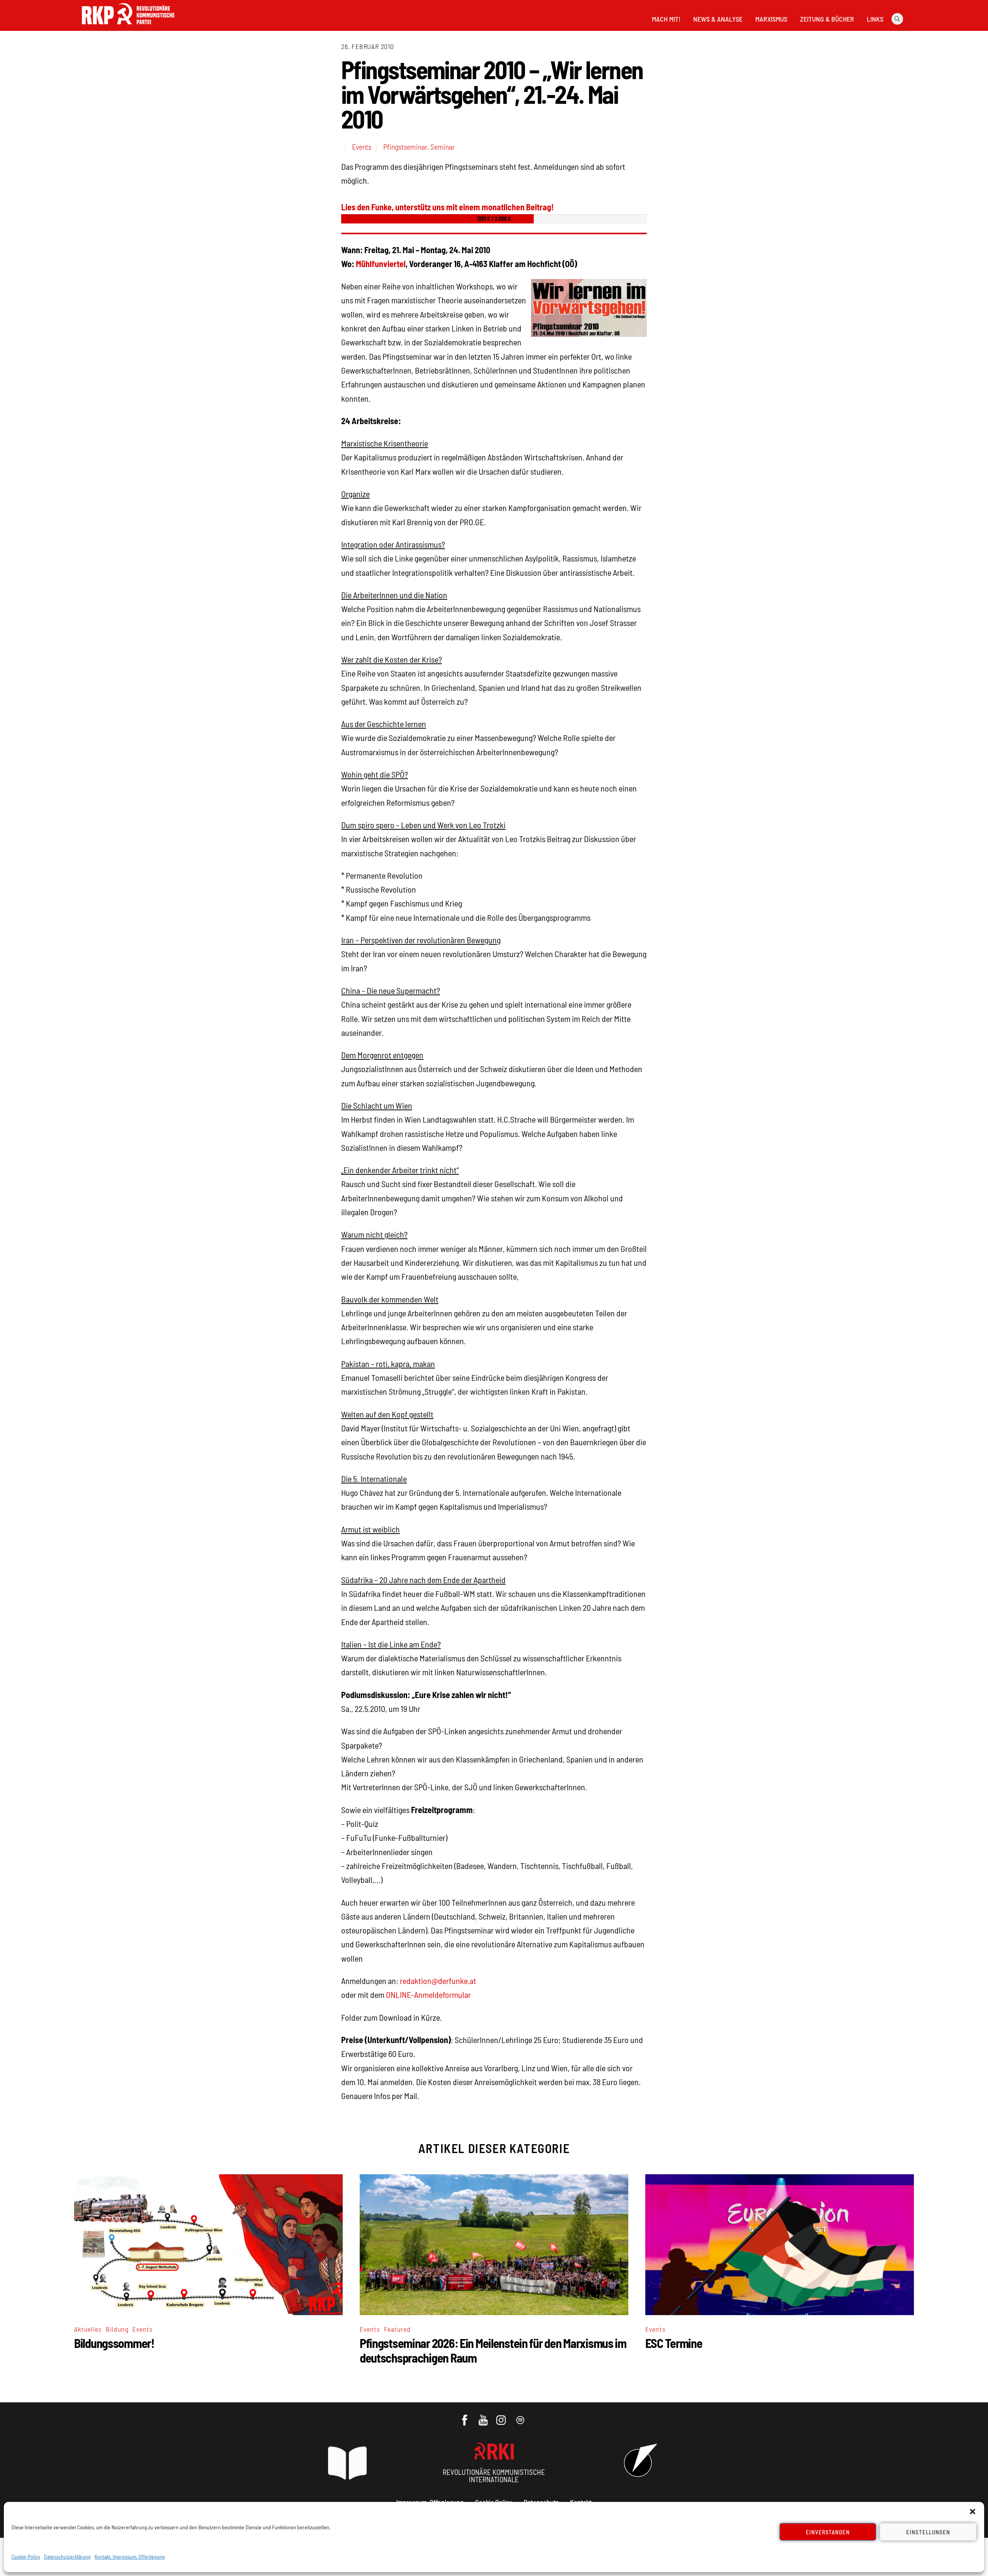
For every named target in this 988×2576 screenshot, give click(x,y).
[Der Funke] (128, 27)
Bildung (117, 2329)
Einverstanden (828, 2532)
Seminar (442, 147)
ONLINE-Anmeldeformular (428, 1994)
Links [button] (875, 19)
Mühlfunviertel (381, 264)
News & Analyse (718, 19)
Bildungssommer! (114, 2343)
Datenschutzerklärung (67, 2557)
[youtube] (484, 2416)
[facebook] (465, 2416)
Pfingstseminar (405, 147)
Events (362, 147)
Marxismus (771, 19)
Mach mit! (666, 19)
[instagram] (502, 2416)
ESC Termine (674, 2343)
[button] (973, 2512)
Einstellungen (928, 2532)
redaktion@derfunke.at (438, 1981)
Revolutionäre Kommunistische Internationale (494, 2476)
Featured (397, 2329)
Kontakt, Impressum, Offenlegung (130, 2557)
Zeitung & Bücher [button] (827, 19)
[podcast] (521, 2416)
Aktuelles (88, 2329)
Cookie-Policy (26, 2557)
